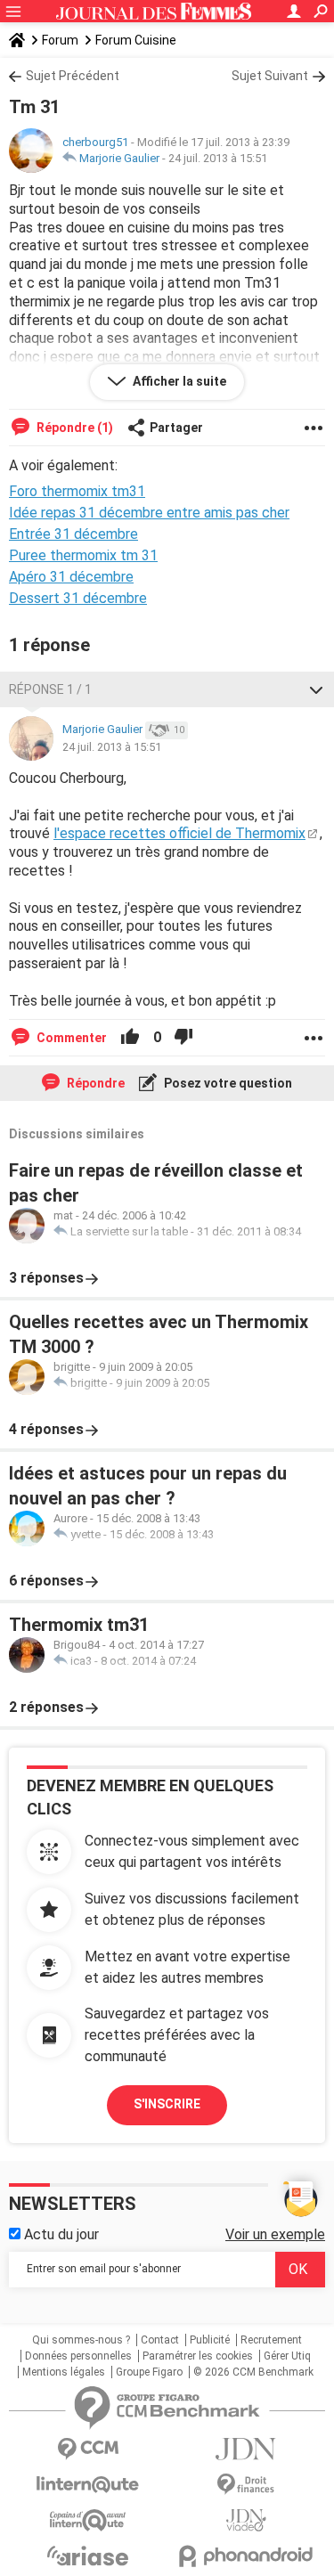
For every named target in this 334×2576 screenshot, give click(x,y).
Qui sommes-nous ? (81, 2340)
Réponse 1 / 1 (50, 689)
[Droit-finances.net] (247, 2485)
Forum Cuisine (136, 40)
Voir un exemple (275, 2234)
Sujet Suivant (270, 76)
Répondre (94, 1083)
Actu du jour (60, 2234)
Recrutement (271, 2340)
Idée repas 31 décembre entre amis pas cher (149, 513)
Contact (160, 2340)
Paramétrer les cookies (198, 2356)
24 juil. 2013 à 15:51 (218, 158)
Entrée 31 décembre (73, 534)
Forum (60, 40)
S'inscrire (167, 2104)
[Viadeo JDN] (247, 2520)
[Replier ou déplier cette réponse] (316, 689)
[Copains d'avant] (88, 2520)
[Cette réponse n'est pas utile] (183, 1038)
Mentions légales (64, 2372)
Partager (176, 428)
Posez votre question (227, 1083)
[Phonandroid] (247, 2556)
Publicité (210, 2340)
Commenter (70, 1038)
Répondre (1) (73, 428)
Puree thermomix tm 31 (83, 555)
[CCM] (88, 2449)
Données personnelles (78, 2356)
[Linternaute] (88, 2485)
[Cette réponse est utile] (130, 1038)
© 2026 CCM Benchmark (253, 2372)
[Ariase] (88, 2556)
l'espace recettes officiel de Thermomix (179, 833)
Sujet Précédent (73, 76)
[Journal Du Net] (247, 2449)
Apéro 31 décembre (71, 577)
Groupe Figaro (149, 2372)
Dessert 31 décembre (78, 598)
